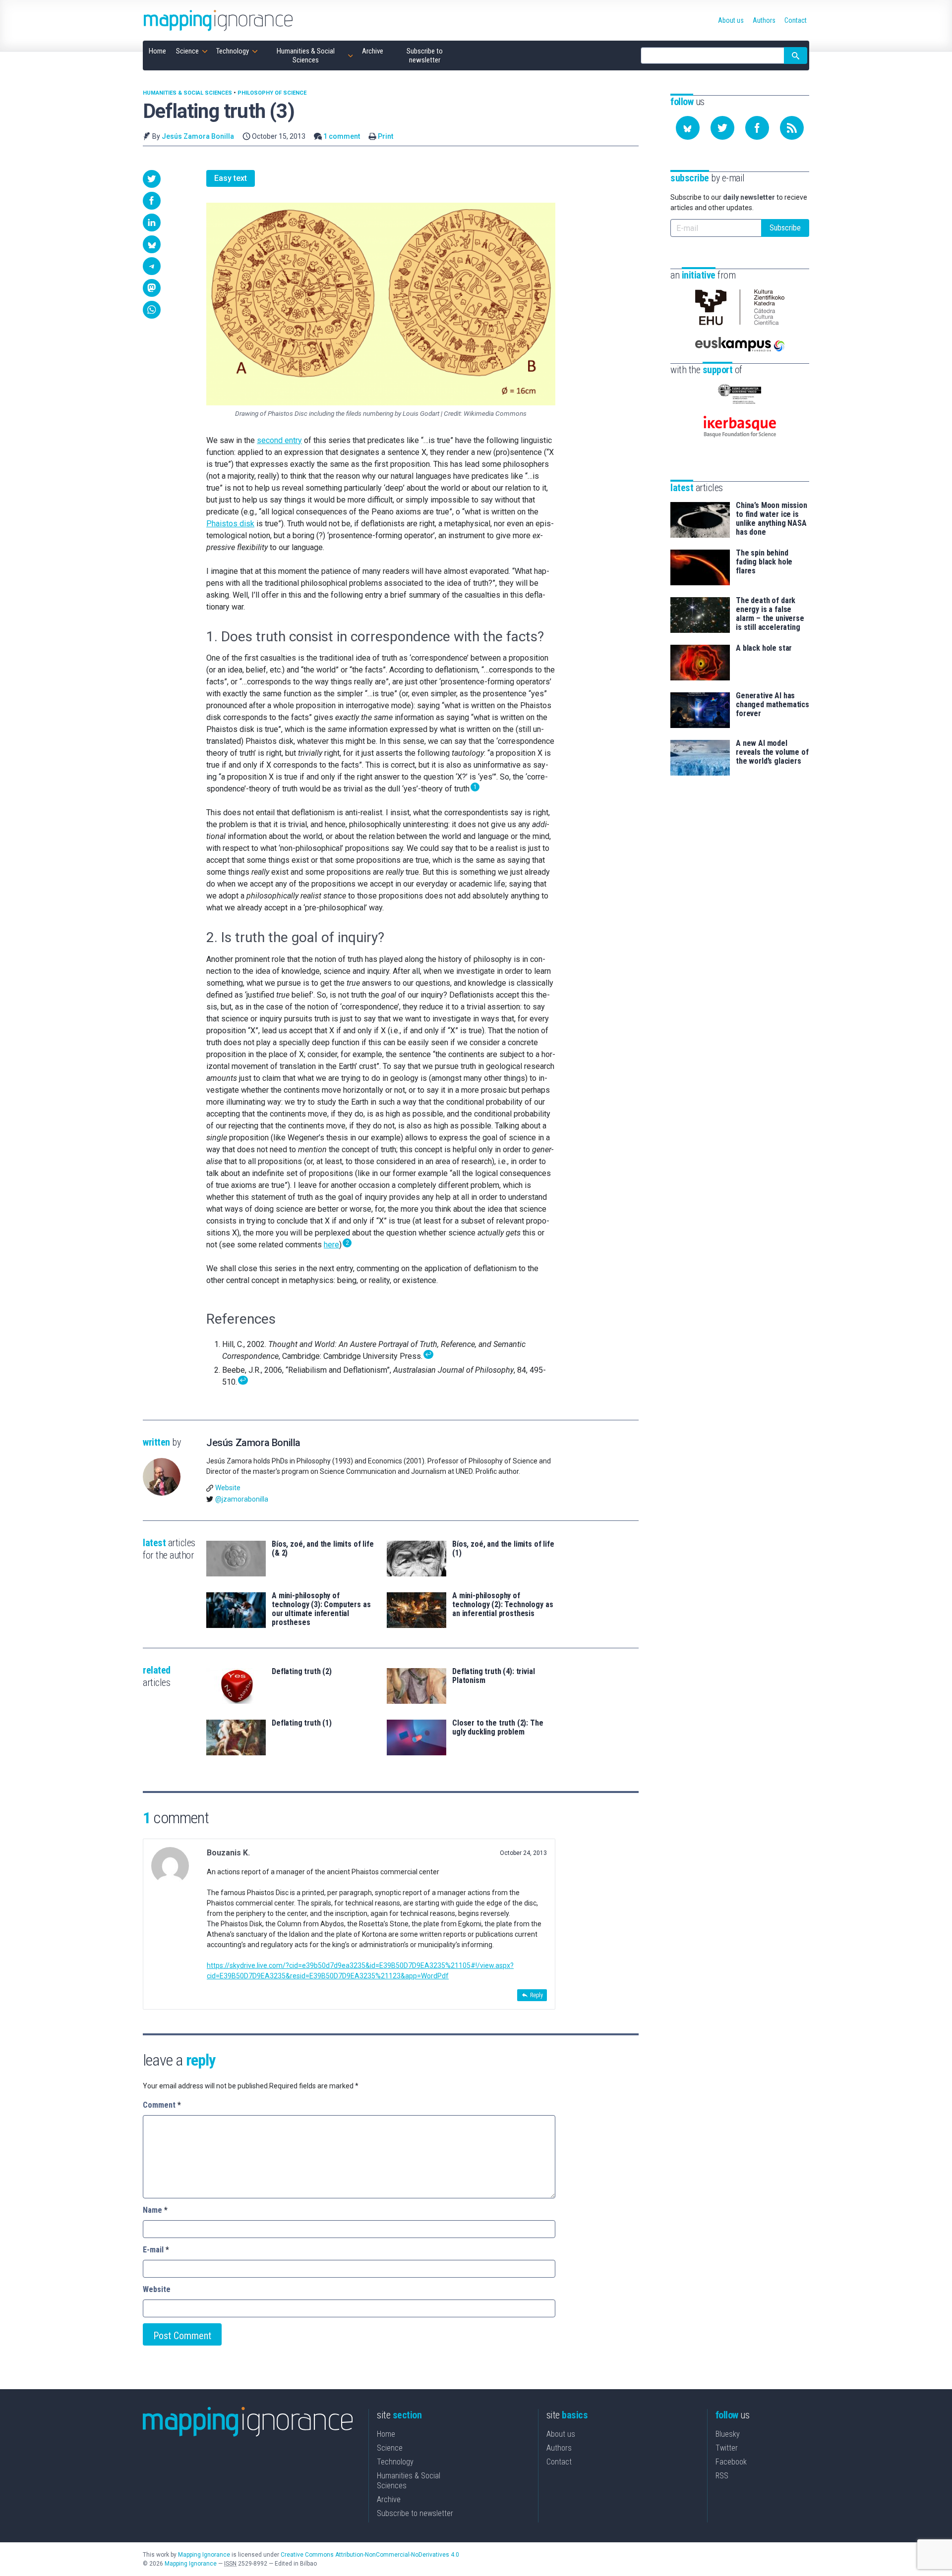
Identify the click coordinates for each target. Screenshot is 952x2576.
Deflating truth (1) (302, 1723)
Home (386, 2434)
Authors (559, 2448)
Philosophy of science (272, 93)
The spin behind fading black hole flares (764, 562)
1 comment (342, 136)
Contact (559, 2462)
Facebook (731, 2462)
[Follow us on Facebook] (757, 128)
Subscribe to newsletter (415, 2513)
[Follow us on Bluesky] (688, 128)
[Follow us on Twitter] (722, 128)
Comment (162, 2105)
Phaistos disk (230, 524)
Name (155, 2210)
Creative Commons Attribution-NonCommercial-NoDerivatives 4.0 (370, 2555)
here (331, 1245)
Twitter (727, 2448)
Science (390, 2448)
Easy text (231, 178)
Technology (395, 2462)
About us (561, 2434)
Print (386, 136)
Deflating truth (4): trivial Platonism (494, 1676)
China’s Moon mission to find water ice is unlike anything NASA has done (772, 519)
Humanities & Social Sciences (187, 93)
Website (228, 1488)
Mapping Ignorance (204, 2555)
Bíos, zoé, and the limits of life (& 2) (323, 1549)
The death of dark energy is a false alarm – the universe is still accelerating (770, 614)
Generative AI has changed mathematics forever (773, 705)
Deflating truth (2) (302, 1672)
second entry (279, 440)
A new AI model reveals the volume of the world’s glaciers (772, 752)
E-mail (156, 2250)
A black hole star (764, 648)
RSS (722, 2476)
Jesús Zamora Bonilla (198, 136)
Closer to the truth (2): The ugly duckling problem (498, 1728)
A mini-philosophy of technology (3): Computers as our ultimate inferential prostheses (321, 1609)
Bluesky (728, 2434)
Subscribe (785, 228)
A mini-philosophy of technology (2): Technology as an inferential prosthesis (503, 1605)
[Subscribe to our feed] (792, 128)
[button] (152, 179)
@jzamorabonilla (242, 1499)
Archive (389, 2499)
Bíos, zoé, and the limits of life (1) (503, 1549)
